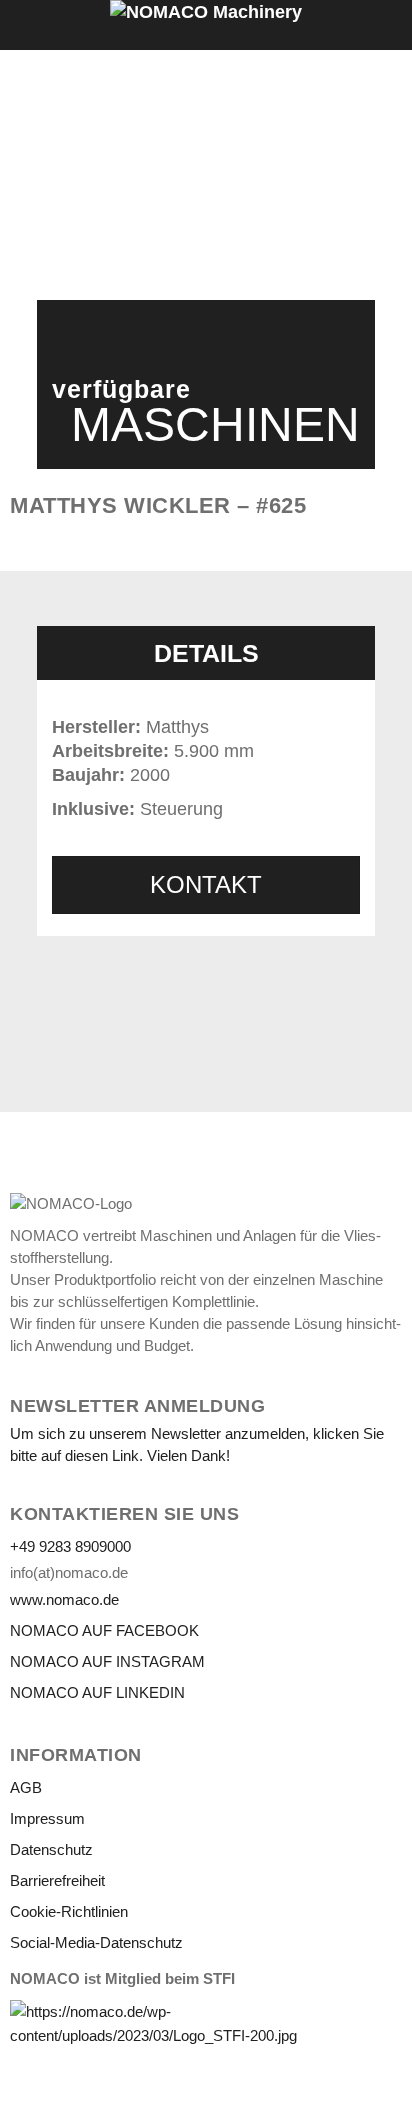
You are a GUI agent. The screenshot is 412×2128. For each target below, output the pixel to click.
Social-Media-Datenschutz (96, 1942)
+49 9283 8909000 (70, 1546)
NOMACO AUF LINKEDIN (97, 1692)
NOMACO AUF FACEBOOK (104, 1630)
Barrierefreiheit (57, 1880)
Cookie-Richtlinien (69, 1911)
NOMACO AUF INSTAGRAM (107, 1661)
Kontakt (206, 884)
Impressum (47, 1818)
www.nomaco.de (64, 1599)
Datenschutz (51, 1849)
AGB (26, 1787)
